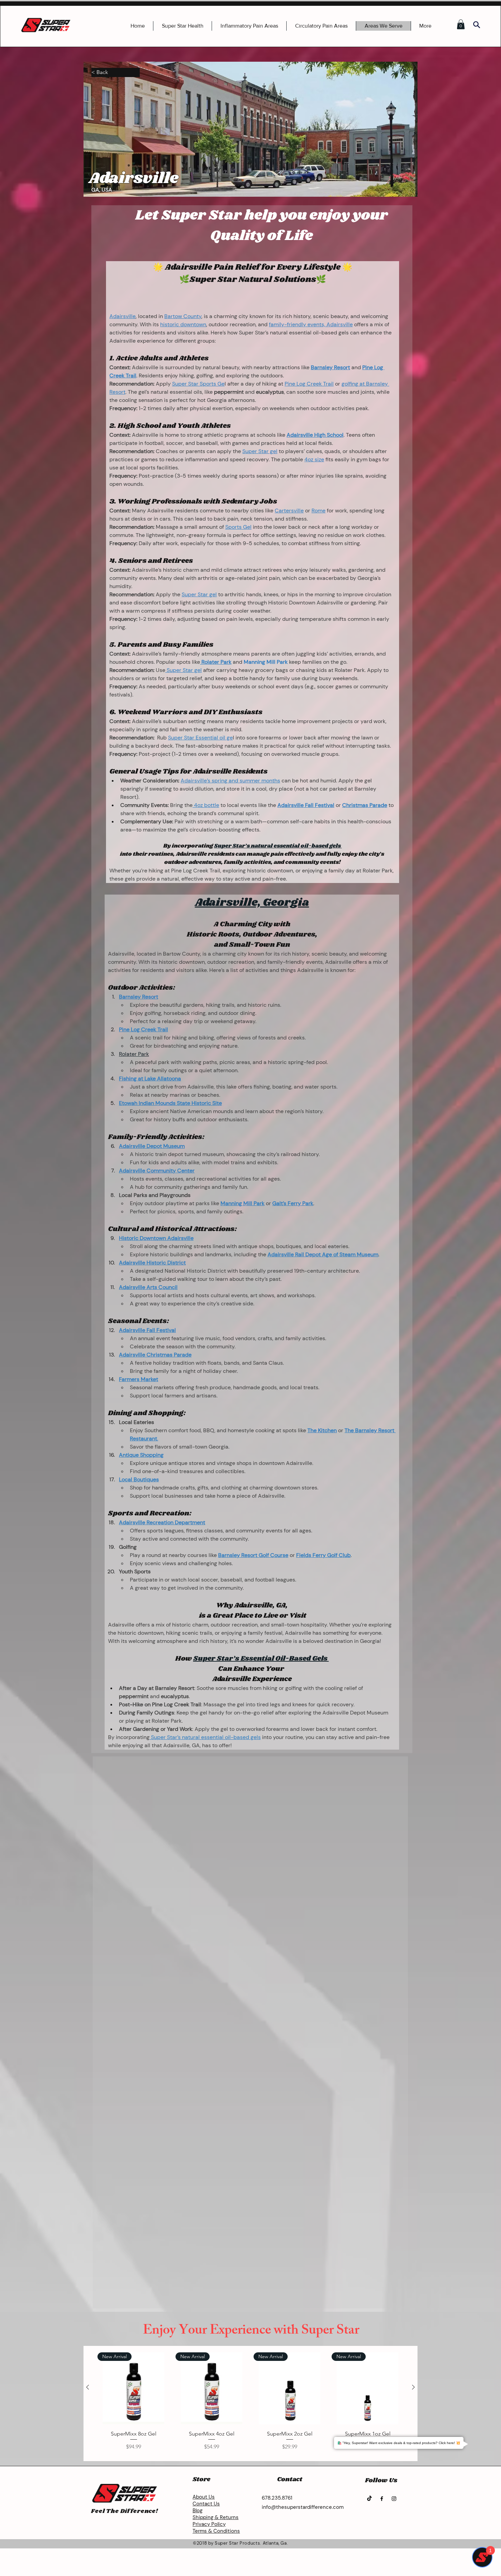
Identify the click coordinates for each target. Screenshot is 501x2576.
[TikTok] (369, 2499)
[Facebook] (382, 2499)
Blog (198, 2511)
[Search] (476, 25)
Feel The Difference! (125, 2511)
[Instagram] (394, 2499)
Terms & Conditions (216, 2531)
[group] (250, 2405)
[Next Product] (413, 2387)
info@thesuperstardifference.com (303, 2507)
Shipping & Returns (216, 2517)
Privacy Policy (209, 2524)
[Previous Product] (88, 2387)
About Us (204, 2497)
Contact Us (206, 2504)
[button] (461, 24)
